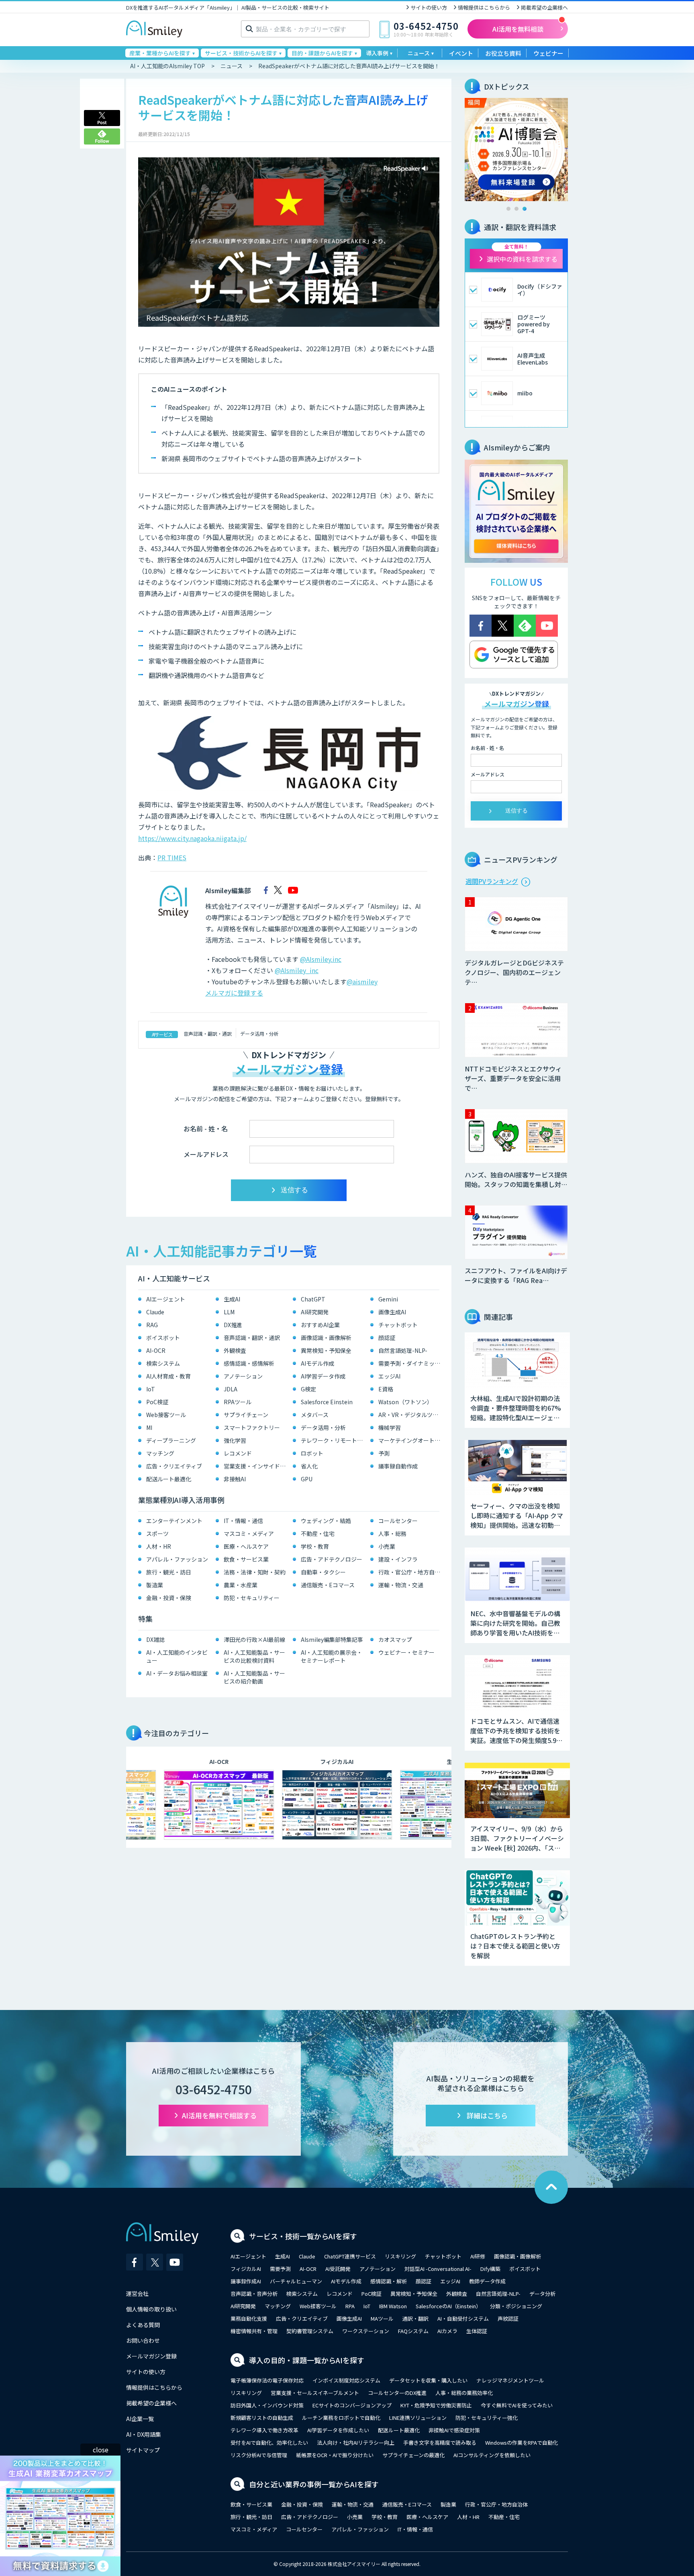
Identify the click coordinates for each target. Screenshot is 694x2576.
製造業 (155, 1585)
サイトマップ (143, 2450)
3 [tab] (525, 209)
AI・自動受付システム (463, 2318)
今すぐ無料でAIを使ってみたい (517, 2405)
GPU (307, 1479)
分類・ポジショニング (516, 2306)
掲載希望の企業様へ (544, 7)
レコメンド (238, 1453)
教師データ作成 (487, 2281)
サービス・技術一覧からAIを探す (303, 2236)
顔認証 (387, 1338)
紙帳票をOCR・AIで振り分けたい (335, 2455)
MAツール (382, 2318)
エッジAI (389, 1376)
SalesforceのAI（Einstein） (448, 2306)
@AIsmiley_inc (297, 970)
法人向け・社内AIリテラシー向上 (356, 2443)
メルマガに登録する (234, 993)
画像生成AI (392, 1312)
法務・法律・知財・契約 (255, 1572)
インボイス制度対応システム (346, 2380)
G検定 (308, 1389)
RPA (350, 2306)
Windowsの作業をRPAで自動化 (522, 2443)
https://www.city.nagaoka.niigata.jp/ (192, 838)
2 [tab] (516, 209)
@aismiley (362, 982)
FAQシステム (413, 2331)
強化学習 (235, 1440)
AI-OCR (156, 1350)
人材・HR (159, 1546)
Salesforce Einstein (327, 1402)
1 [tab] (508, 209)
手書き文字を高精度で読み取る (440, 2443)
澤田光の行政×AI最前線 (254, 1639)
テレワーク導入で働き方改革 (264, 2430)
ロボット (312, 1453)
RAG (152, 1325)
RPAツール (238, 1402)
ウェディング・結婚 (326, 1521)
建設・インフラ (398, 1559)
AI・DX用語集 (144, 2434)
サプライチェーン (246, 1415)
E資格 (386, 1389)
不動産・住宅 (318, 1533)
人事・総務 (392, 1533)
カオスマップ (395, 1639)
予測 (384, 1453)
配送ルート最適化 (169, 1479)
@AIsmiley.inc (321, 959)
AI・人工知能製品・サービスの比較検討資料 (254, 1656)
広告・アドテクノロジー (332, 1559)
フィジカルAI (246, 2269)
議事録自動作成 (398, 1466)
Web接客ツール (166, 1415)
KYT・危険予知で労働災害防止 (436, 2405)
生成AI (232, 1299)
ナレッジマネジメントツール (510, 2380)
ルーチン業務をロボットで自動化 (341, 2418)
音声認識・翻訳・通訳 (208, 1033)
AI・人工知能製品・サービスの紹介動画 (254, 1677)
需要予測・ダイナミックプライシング (411, 1363)
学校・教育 (315, 1546)
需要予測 (280, 2269)
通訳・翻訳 (415, 2318)
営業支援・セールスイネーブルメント (315, 2393)
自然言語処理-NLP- (403, 1350)
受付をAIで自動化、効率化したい (269, 2443)
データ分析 (542, 2294)
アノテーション (243, 1376)
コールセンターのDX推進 (397, 2393)
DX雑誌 (155, 1639)
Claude (155, 1312)
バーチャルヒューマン (296, 2281)
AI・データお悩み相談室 (177, 1673)
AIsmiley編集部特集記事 (332, 1639)
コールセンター (398, 1521)
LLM (229, 1312)
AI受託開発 (338, 2269)
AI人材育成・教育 (168, 1376)
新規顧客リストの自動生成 (262, 2418)
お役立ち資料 (503, 53)
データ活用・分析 (259, 1033)
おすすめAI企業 (320, 1325)
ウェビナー (548, 53)
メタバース (315, 1415)
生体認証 (477, 2331)
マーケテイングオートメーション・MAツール (411, 1440)
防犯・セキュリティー (252, 1598)
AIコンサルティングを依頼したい (492, 2455)
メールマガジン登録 (151, 2356)
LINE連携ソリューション (418, 2418)
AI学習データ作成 (323, 1376)
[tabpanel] (516, 150)
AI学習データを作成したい (338, 2430)
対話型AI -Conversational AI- (438, 2269)
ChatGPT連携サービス (350, 2256)
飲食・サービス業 (246, 1559)
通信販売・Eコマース (328, 1585)
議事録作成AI (246, 2281)
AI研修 (478, 2256)
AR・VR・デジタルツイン (411, 1415)
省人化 (309, 1466)
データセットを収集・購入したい (428, 2380)
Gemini (388, 1299)
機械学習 (390, 1427)
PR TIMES (172, 857)
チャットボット (398, 1325)
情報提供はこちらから (484, 7)
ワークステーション (366, 2331)
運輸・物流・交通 (401, 1585)
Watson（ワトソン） (405, 1402)
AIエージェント (166, 1299)
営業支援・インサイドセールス (256, 1466)
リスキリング (400, 2256)
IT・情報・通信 (243, 1521)
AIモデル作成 (317, 1363)
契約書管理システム (310, 2331)
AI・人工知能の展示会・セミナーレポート (332, 1656)
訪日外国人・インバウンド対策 (267, 2405)
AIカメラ (447, 2331)
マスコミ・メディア (249, 1533)
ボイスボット (163, 1338)
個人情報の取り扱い (151, 2309)
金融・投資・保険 (169, 1598)
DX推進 (233, 1325)
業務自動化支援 (249, 2318)
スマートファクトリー (252, 1427)
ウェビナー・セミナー (406, 1652)
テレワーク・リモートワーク (334, 1440)
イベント (461, 53)
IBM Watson (393, 2306)
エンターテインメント (174, 1521)
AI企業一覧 (140, 2419)
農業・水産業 (241, 1585)
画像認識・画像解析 (326, 1338)
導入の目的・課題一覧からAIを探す (307, 2360)
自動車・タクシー (323, 1572)
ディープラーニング (171, 1440)
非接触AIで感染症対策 (454, 2430)
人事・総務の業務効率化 (464, 2393)
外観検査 (235, 1350)
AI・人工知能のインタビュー (177, 1656)
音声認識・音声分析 (254, 2294)
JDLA (231, 1389)
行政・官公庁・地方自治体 (411, 1572)
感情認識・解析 (389, 2281)
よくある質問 (143, 2325)
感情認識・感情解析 (249, 1363)
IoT (151, 1389)
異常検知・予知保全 (326, 1350)
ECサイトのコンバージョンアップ (352, 2405)
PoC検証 (157, 1402)
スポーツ (157, 1533)
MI (149, 1427)
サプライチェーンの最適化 (413, 2455)
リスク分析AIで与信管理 (259, 2455)
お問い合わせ (143, 2340)
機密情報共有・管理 (254, 2331)
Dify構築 (490, 2269)
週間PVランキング (492, 881)
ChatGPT (313, 1299)
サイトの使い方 (429, 7)
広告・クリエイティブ (174, 1466)
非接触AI (235, 1479)
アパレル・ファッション (177, 1559)
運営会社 (137, 2293)
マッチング (160, 1453)
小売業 (387, 1546)
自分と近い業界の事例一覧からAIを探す (314, 2484)
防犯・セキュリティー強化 (487, 2418)
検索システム (163, 1363)
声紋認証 (508, 2318)
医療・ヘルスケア (246, 1546)
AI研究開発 (315, 1312)
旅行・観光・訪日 (169, 1572)
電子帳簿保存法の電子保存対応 (267, 2380)
